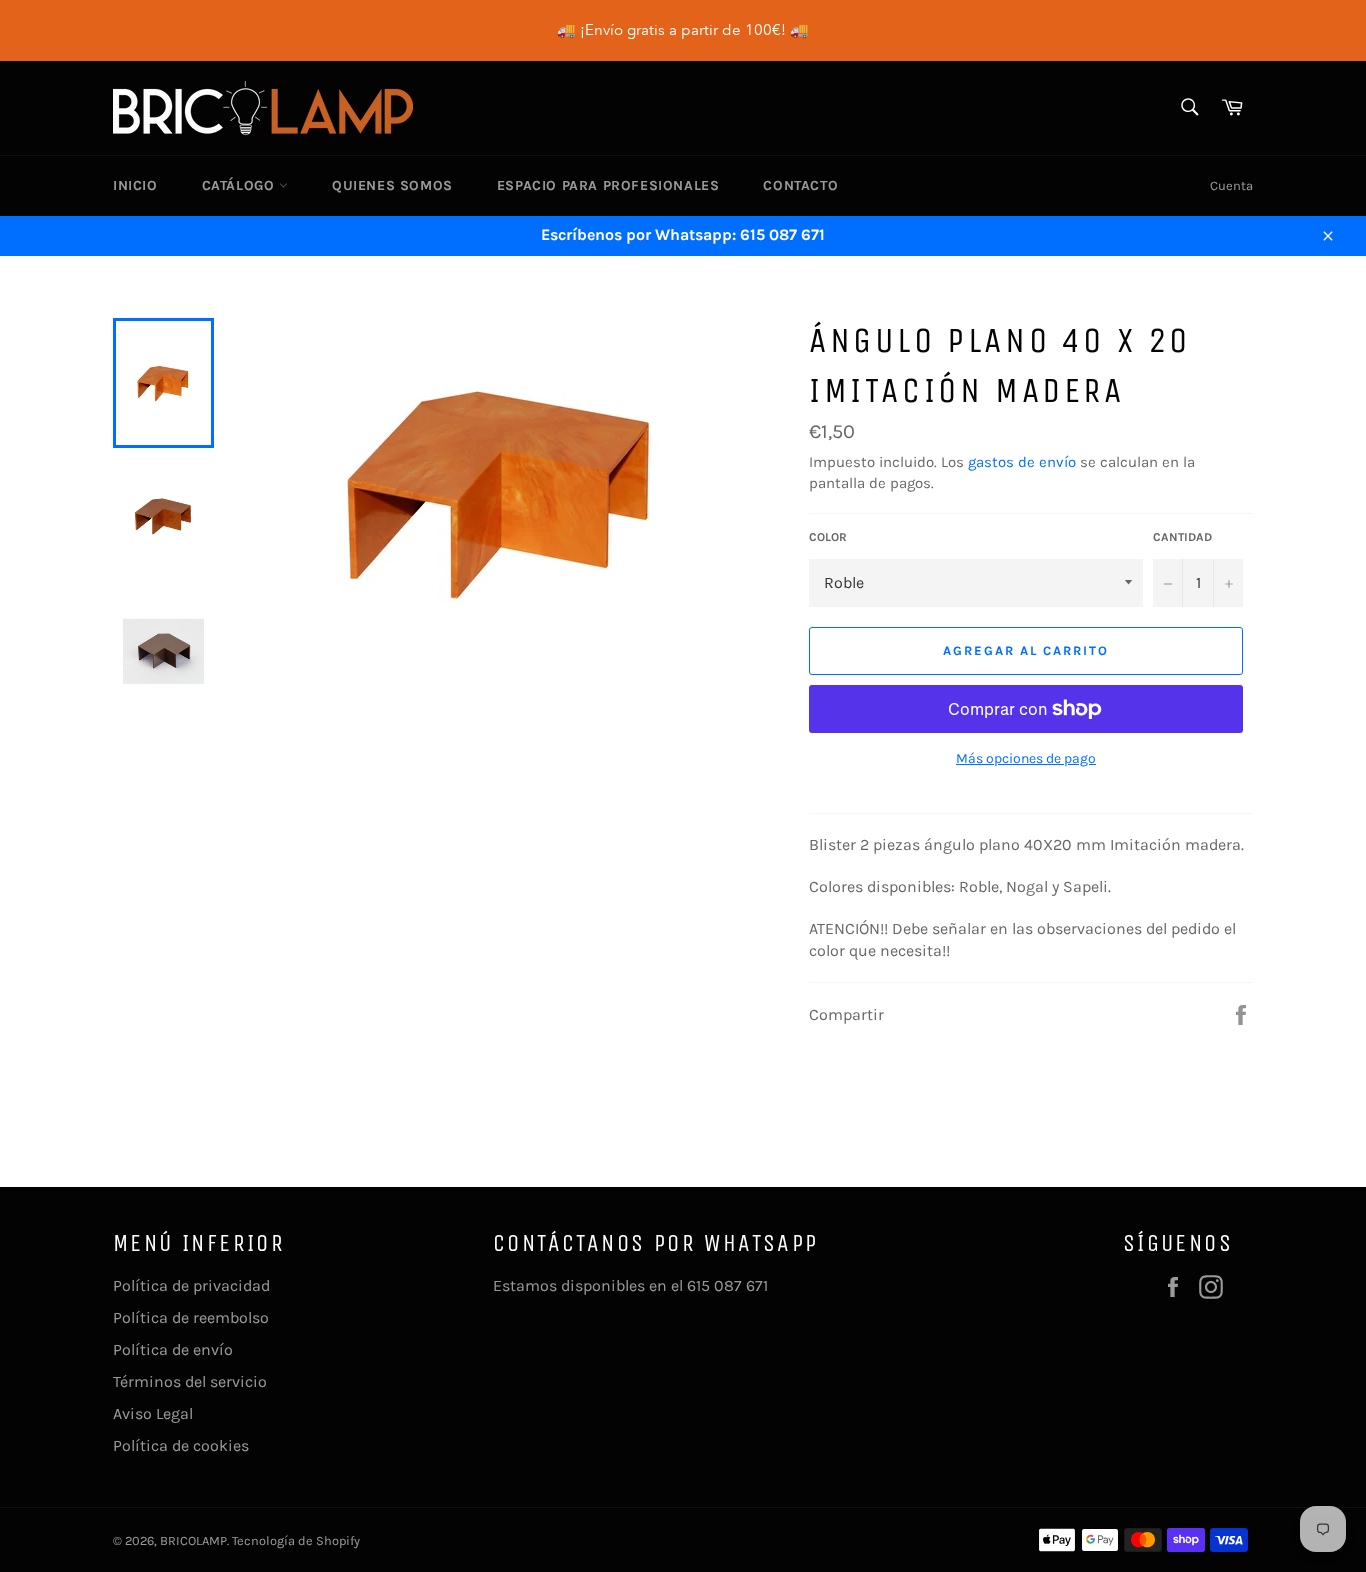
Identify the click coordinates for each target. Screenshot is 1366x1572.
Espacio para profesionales (608, 185)
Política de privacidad (191, 1285)
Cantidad (1182, 537)
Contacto (800, 185)
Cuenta (1231, 185)
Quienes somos (392, 185)
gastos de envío (1022, 462)
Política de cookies (181, 1445)
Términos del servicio (190, 1381)
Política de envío (173, 1349)
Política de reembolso (191, 1317)
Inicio (135, 185)
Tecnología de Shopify (296, 1540)
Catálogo (240, 185)
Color (828, 537)
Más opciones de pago (1026, 758)
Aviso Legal (153, 1413)
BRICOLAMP (193, 1540)
